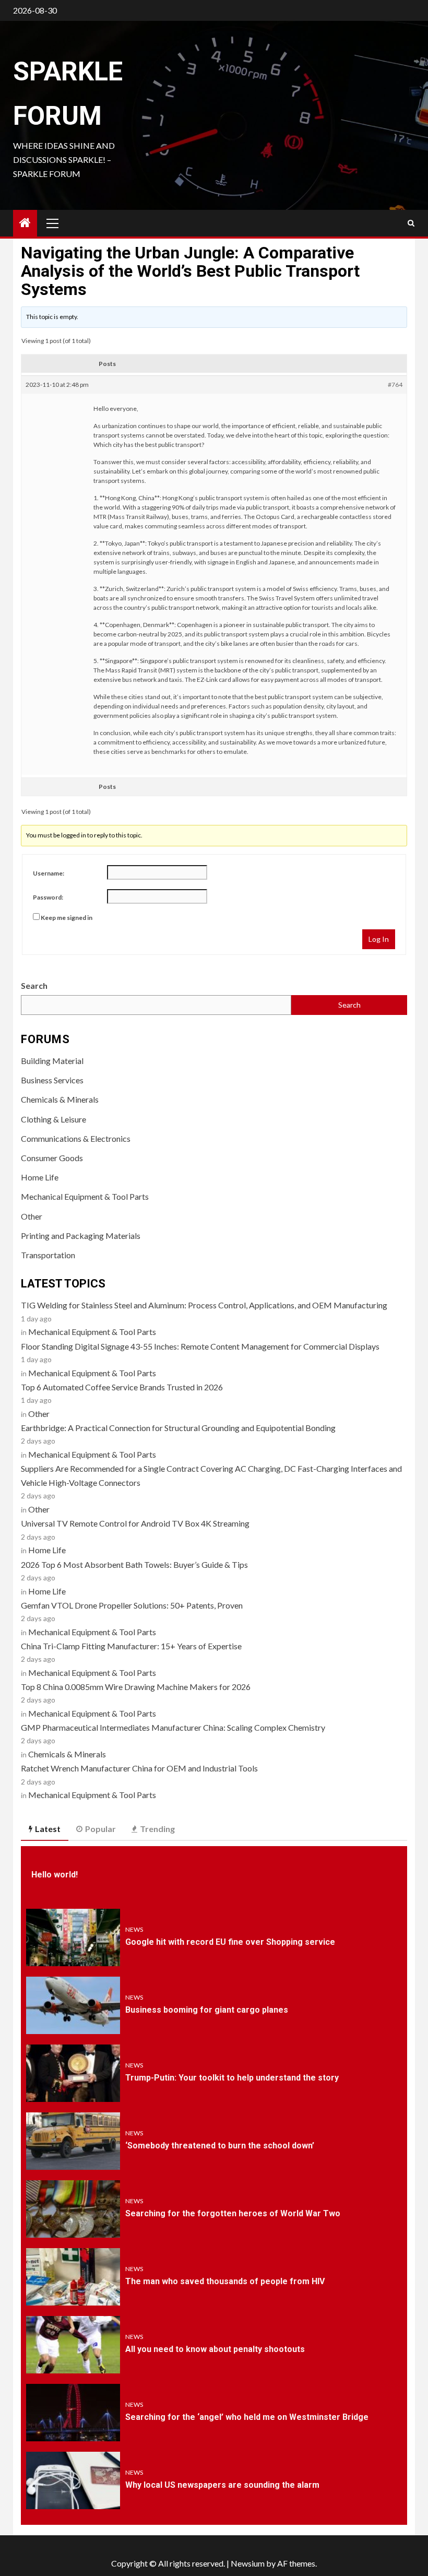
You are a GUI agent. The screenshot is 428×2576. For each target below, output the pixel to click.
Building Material (52, 1061)
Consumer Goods (52, 1158)
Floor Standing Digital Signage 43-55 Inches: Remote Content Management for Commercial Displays (200, 1346)
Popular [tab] (100, 1829)
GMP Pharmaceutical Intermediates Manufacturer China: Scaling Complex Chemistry (173, 1727)
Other (32, 1216)
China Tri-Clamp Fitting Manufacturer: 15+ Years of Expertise (131, 1646)
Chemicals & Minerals (60, 1099)
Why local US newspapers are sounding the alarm (222, 2485)
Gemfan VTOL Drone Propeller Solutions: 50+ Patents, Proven (132, 1605)
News (134, 1929)
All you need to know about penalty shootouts (215, 2349)
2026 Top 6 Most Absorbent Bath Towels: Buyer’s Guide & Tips (134, 1564)
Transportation (48, 1255)
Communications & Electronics (76, 1138)
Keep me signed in (67, 918)
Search (34, 985)
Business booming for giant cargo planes (207, 2010)
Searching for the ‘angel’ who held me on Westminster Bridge (247, 2417)
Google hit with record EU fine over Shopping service (230, 1942)
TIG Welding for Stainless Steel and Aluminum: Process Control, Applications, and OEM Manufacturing (204, 1305)
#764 (395, 385)
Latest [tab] (48, 1829)
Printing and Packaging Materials (81, 1236)
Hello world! (55, 1875)
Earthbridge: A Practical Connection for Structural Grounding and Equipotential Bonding (178, 1428)
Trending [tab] (157, 1829)
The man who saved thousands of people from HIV (225, 2281)
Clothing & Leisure (53, 1119)
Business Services (52, 1080)
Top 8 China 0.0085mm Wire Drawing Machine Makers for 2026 (136, 1687)
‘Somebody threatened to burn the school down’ (220, 2146)
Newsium (248, 2563)
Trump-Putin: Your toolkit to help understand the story (232, 2078)
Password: (48, 897)
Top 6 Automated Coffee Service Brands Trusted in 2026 (122, 1387)
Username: (49, 873)
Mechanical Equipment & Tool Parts (85, 1196)
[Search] (411, 223)
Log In (379, 939)
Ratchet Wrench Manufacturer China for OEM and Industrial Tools (139, 1768)
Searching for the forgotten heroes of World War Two (233, 2213)
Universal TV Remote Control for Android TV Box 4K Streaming (135, 1523)
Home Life (40, 1177)
